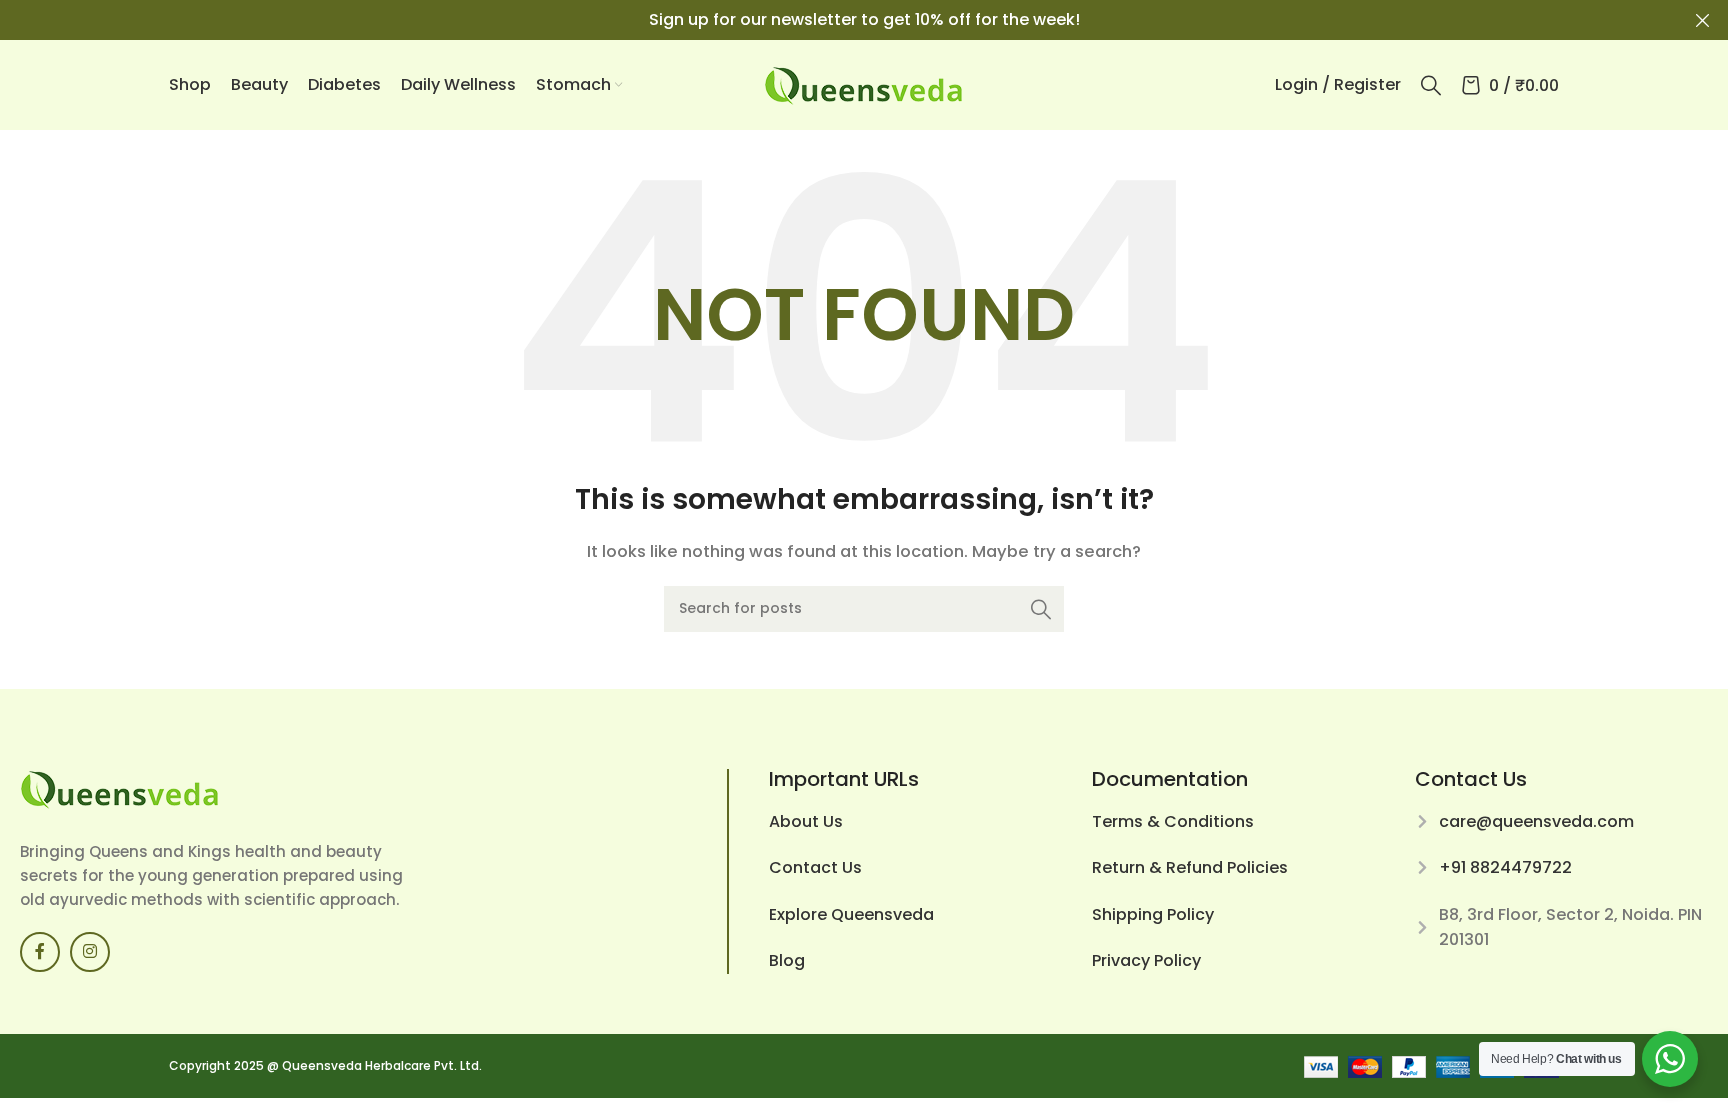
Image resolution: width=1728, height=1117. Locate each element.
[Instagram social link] (90, 952)
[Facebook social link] (40, 952)
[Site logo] (864, 83)
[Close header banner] (1703, 20)
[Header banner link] (834, 20)
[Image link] (120, 787)
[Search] (1431, 85)
